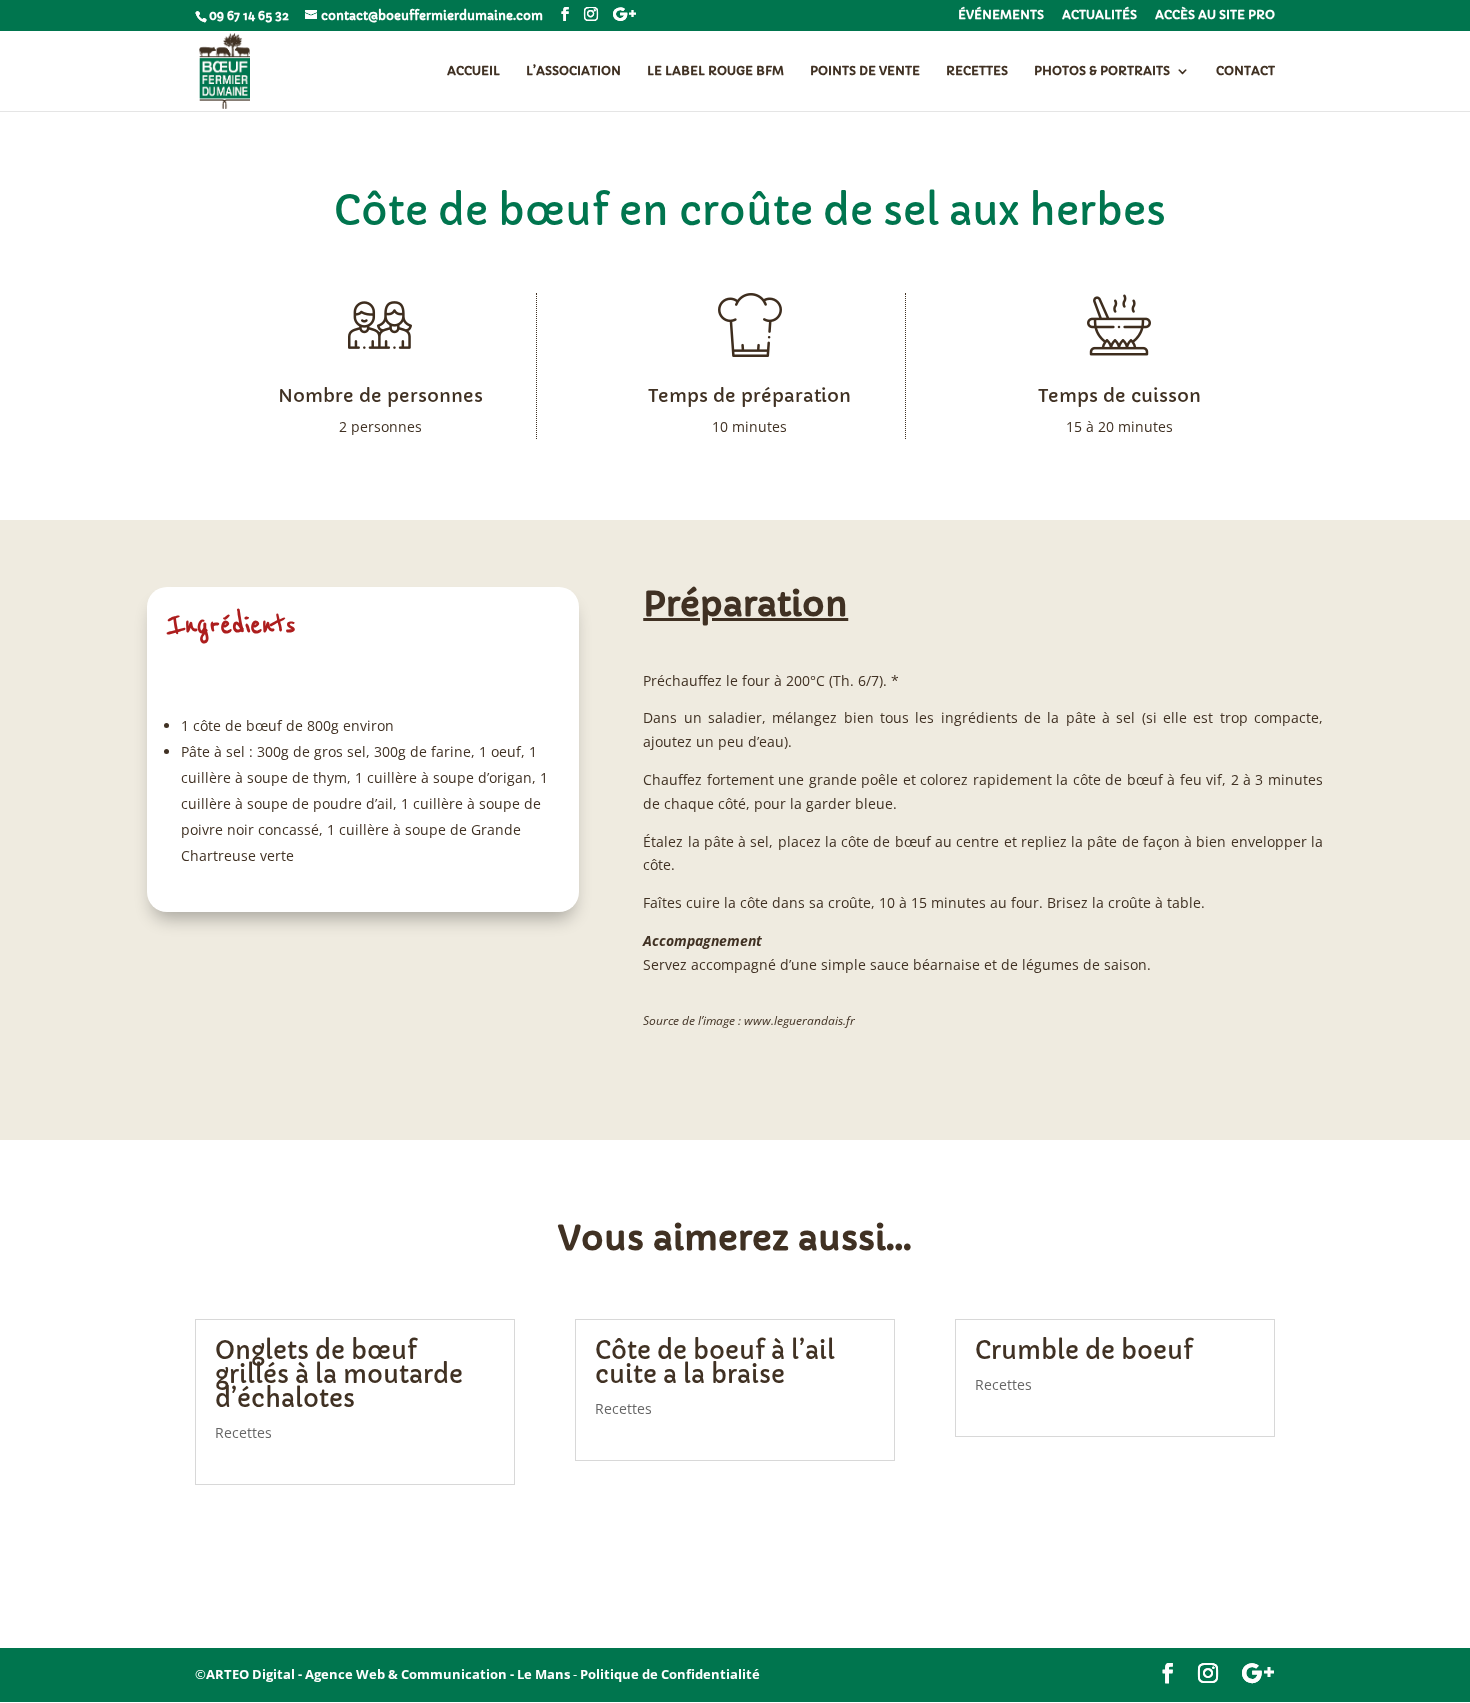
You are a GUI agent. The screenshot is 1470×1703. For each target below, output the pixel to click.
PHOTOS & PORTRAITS (1102, 71)
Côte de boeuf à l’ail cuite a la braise (715, 1363)
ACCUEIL (473, 71)
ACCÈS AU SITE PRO (1215, 15)
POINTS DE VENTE (865, 71)
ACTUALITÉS (1099, 15)
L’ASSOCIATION (573, 71)
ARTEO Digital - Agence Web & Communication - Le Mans (388, 1674)
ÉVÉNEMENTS (1001, 15)
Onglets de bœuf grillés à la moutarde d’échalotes (339, 1375)
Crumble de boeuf (1084, 1351)
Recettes (243, 1432)
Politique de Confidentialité (670, 1674)
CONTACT (1245, 71)
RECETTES (977, 71)
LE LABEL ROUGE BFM (715, 71)
